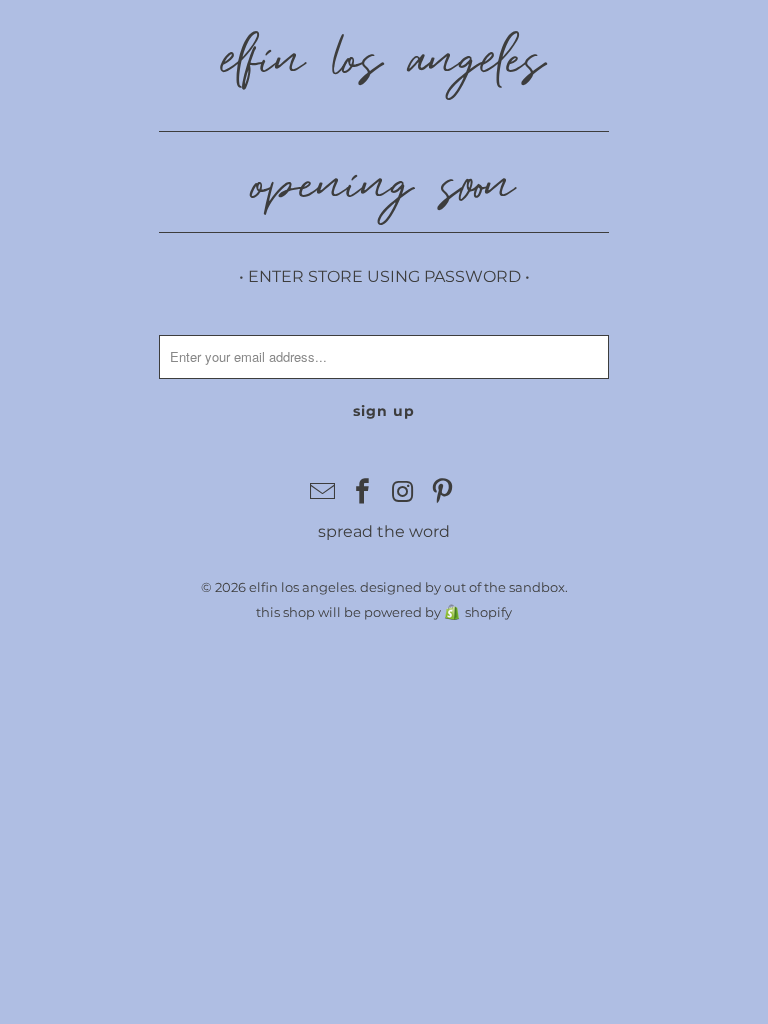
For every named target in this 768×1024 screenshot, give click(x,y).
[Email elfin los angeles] (324, 493)
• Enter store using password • (384, 276)
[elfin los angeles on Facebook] (363, 493)
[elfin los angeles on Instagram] (403, 493)
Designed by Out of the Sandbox (462, 587)
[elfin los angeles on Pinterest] (443, 493)
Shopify (488, 612)
